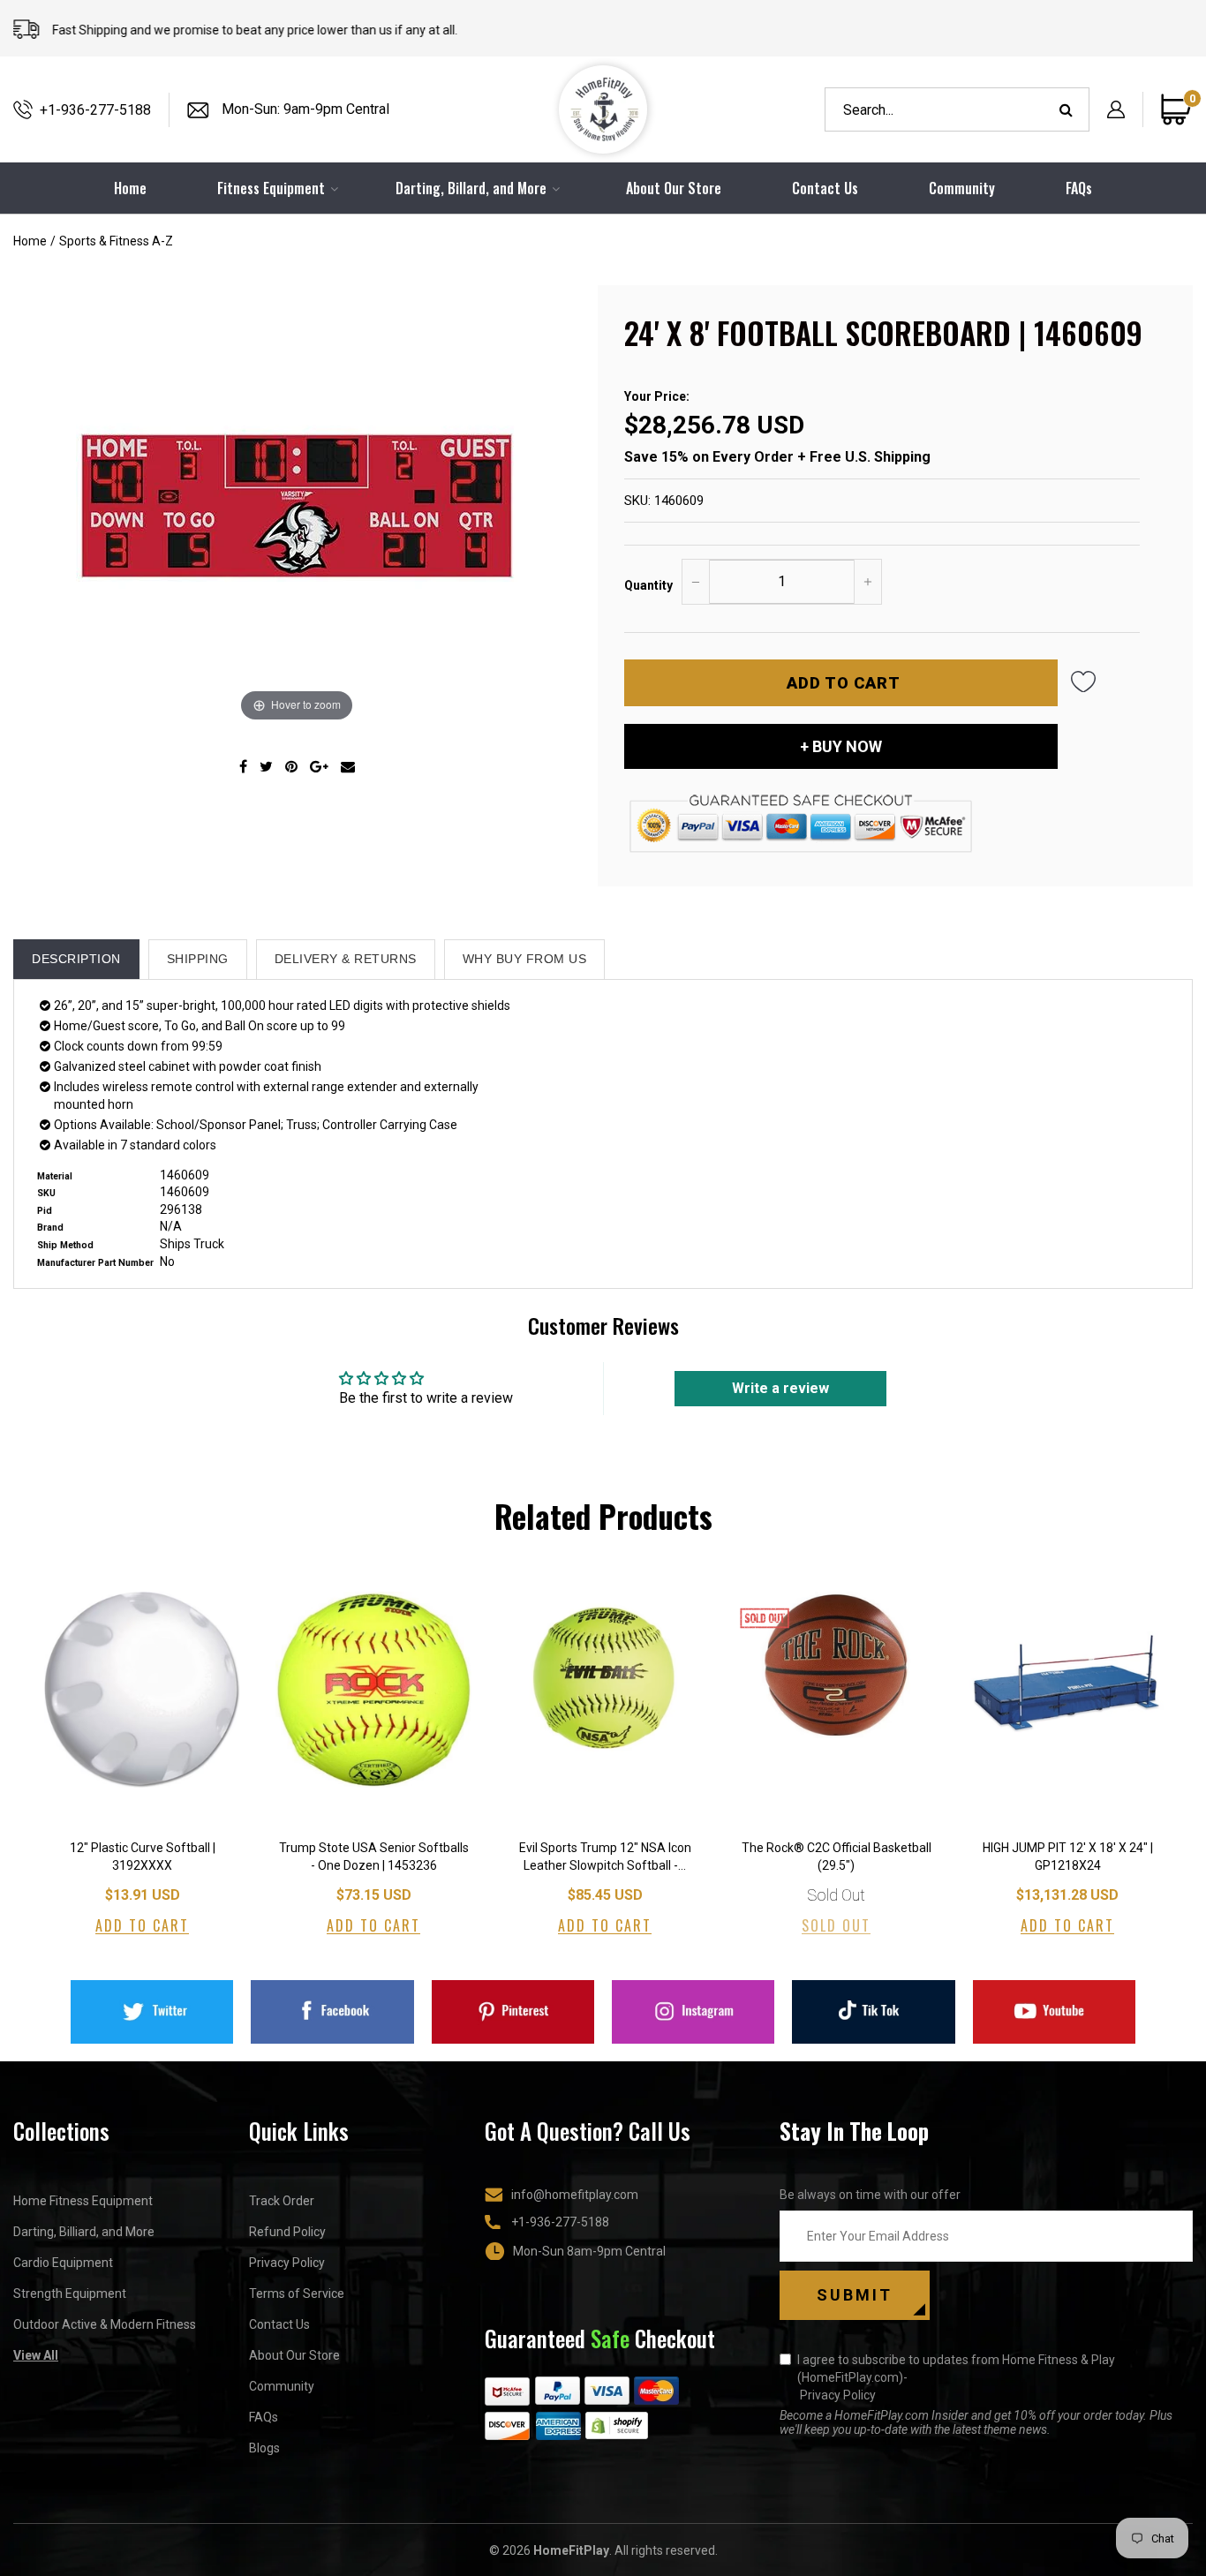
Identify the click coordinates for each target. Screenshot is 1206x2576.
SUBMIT (855, 2295)
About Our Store (674, 188)
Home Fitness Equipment (83, 2201)
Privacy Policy (287, 2263)
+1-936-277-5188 (95, 110)
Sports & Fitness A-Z (116, 241)
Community (962, 188)
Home (30, 241)
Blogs (264, 2448)
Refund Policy (287, 2232)
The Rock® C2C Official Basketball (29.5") (837, 1857)
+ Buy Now (841, 746)
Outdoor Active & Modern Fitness (105, 2324)
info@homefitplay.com (575, 2195)
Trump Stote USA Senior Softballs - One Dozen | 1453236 (374, 1857)
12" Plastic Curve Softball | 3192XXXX (143, 1857)
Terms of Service (297, 2294)
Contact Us (825, 188)
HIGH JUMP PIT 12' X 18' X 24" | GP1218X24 (1068, 1857)
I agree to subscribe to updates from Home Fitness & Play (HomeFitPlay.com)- (956, 2377)
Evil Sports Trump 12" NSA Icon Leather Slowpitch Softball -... (605, 1857)
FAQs (1079, 188)
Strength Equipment (70, 2294)
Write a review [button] (780, 1388)
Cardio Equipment (63, 2263)
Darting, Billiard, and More (84, 2232)
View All (36, 2355)
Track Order (282, 2201)
